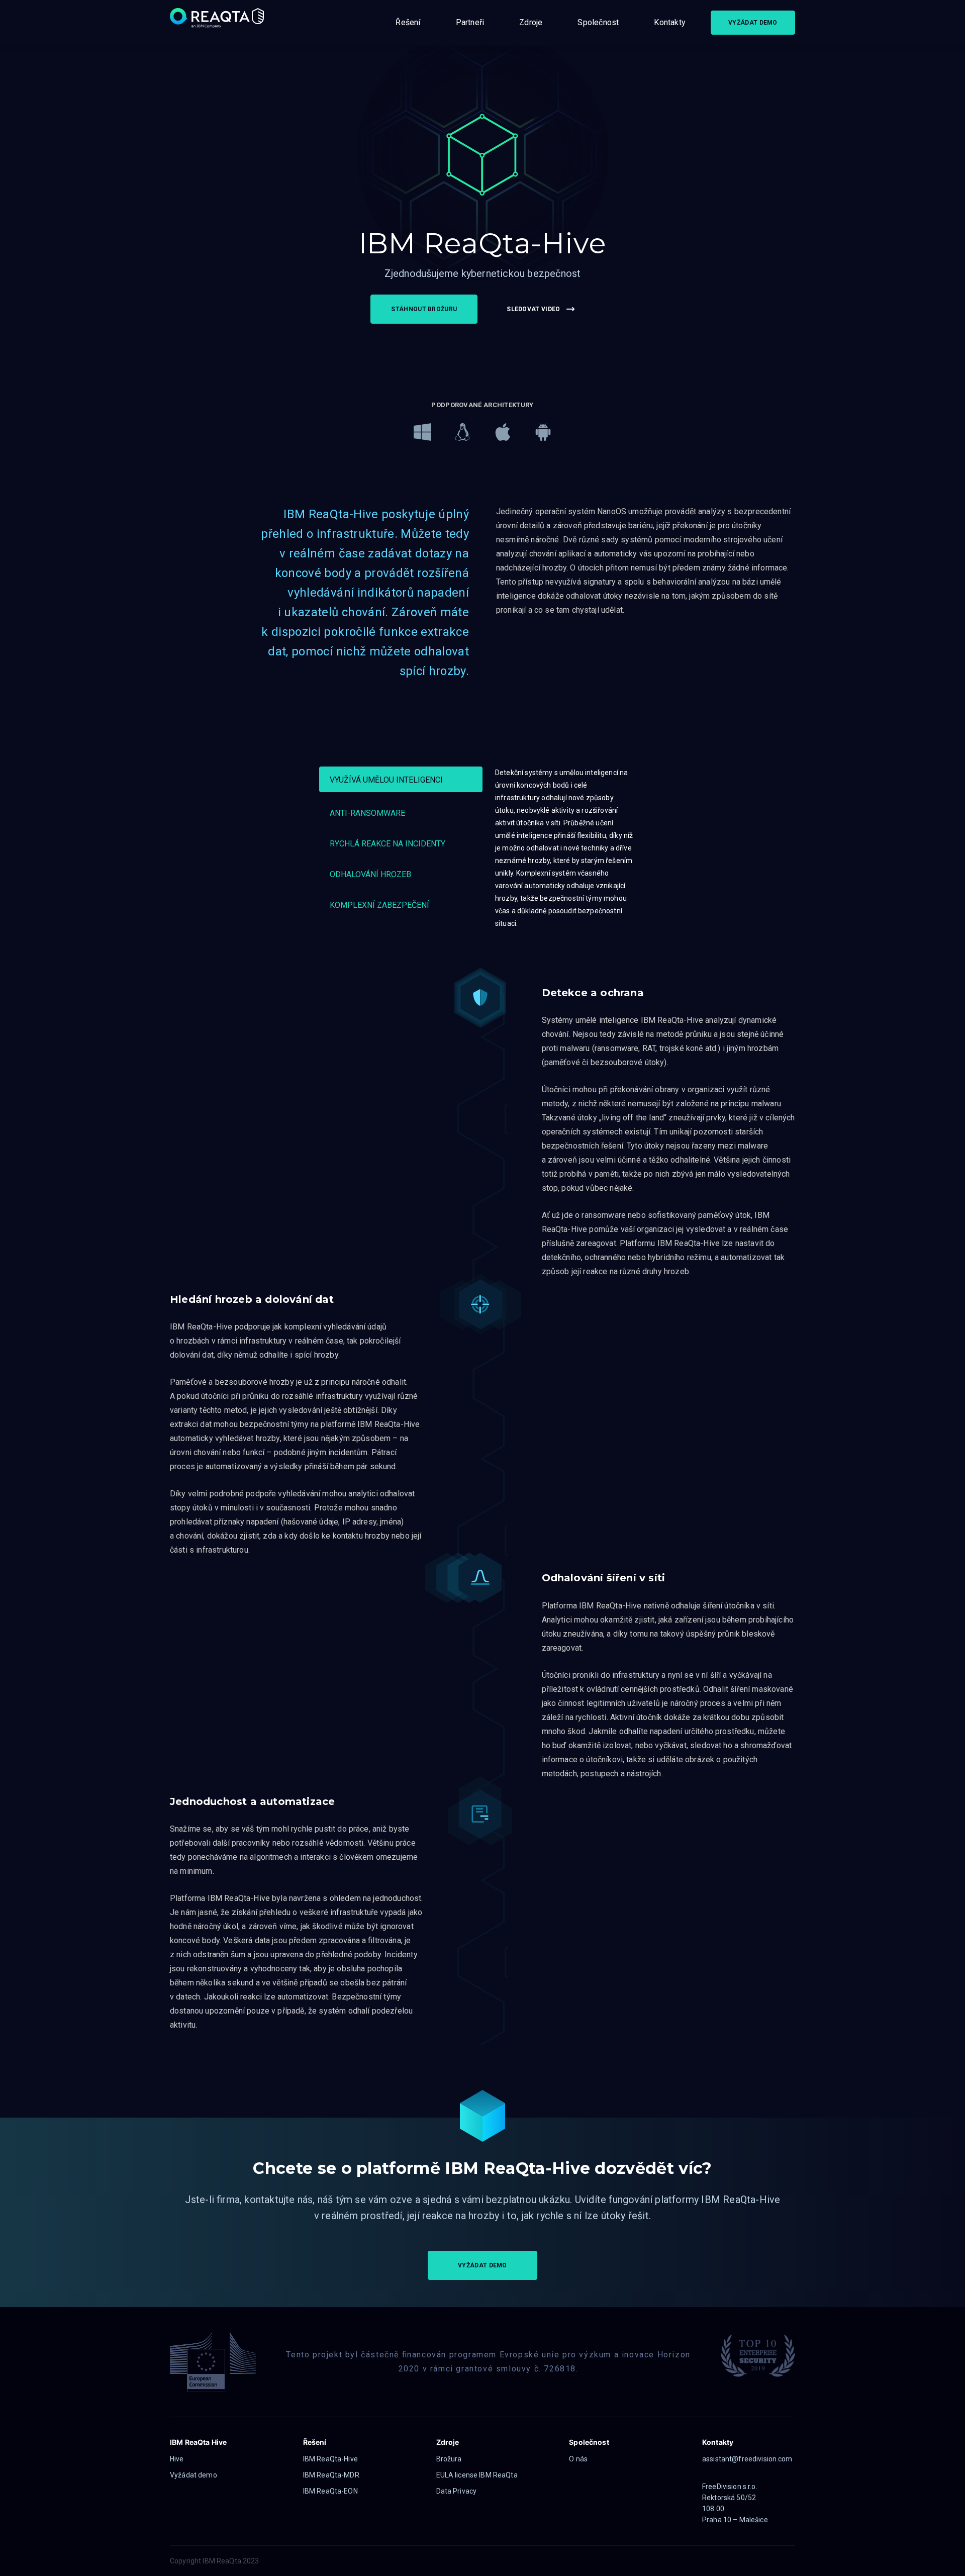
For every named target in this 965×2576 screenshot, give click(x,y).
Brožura (449, 2459)
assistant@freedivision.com (747, 2459)
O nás (578, 2459)
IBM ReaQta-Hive (330, 2459)
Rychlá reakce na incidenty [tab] (388, 844)
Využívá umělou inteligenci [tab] (386, 780)
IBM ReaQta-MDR (331, 2475)
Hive (177, 2459)
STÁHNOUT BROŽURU (424, 309)
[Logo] (218, 23)
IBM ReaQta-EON (330, 2491)
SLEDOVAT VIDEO (533, 309)
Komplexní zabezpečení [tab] (379, 905)
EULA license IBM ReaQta (477, 2475)
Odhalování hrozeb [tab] (370, 874)
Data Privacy (457, 2491)
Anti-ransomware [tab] (367, 813)
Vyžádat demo (194, 2475)
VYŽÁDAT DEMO (753, 23)
